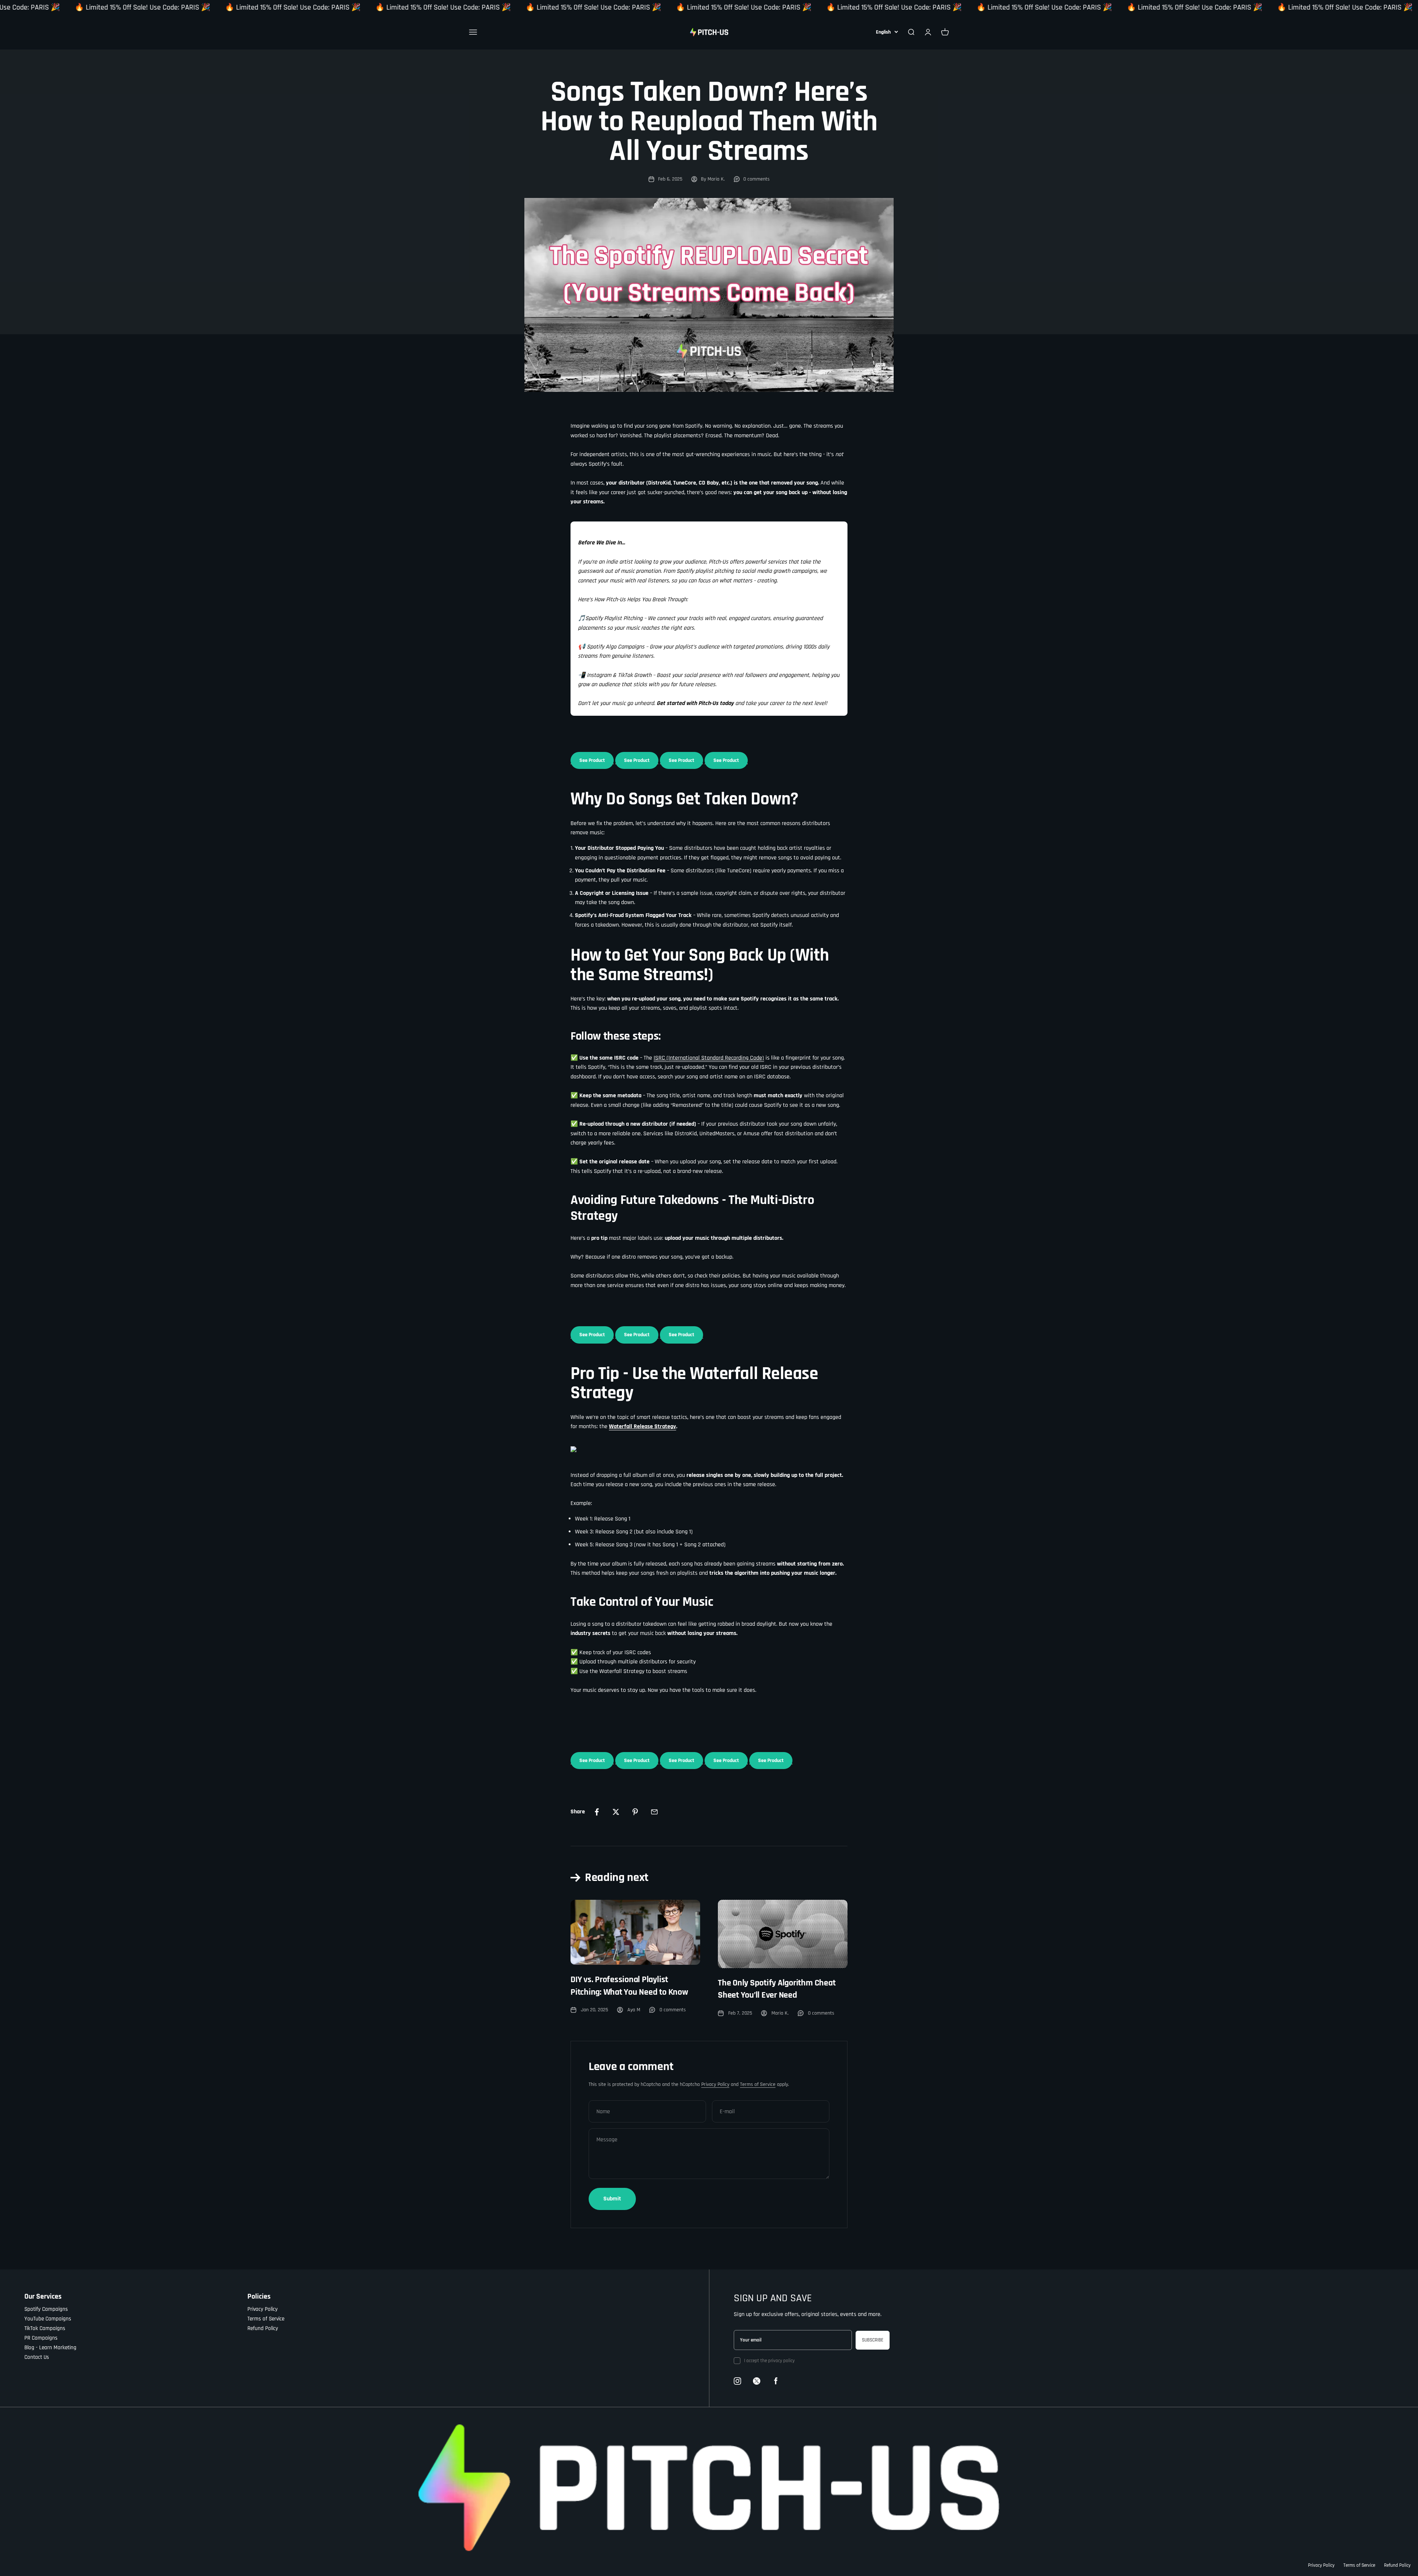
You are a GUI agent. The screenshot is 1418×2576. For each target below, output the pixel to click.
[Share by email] (654, 1812)
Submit (612, 2199)
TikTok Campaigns (45, 2328)
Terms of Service (758, 2084)
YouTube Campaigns (48, 2319)
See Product (592, 760)
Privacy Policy (715, 2084)
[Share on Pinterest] (635, 1812)
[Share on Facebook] (597, 1812)
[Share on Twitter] (616, 1812)
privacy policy (781, 2361)
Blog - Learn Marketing (50, 2348)
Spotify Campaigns (46, 2309)
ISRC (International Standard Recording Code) (709, 1058)
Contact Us (37, 2357)
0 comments (756, 179)
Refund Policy (263, 2328)
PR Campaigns (41, 2338)
